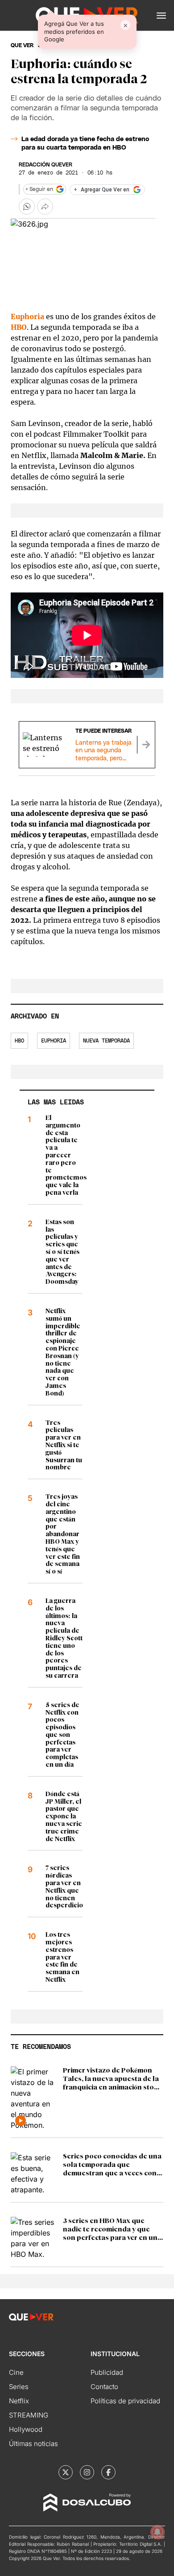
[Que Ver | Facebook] (108, 2472)
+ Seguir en (39, 189)
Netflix (19, 2401)
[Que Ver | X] (66, 2472)
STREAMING (29, 2415)
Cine (16, 2372)
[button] (161, 16)
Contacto (104, 2387)
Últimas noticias (33, 2444)
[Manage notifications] (157, 2532)
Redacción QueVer (46, 165)
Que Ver (22, 45)
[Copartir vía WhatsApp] (27, 207)
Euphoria (27, 316)
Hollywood (26, 2429)
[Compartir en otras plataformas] (45, 207)
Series (19, 2387)
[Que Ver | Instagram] (87, 2472)
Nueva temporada (106, 1041)
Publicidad (107, 2372)
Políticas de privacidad (125, 2401)
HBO (19, 327)
